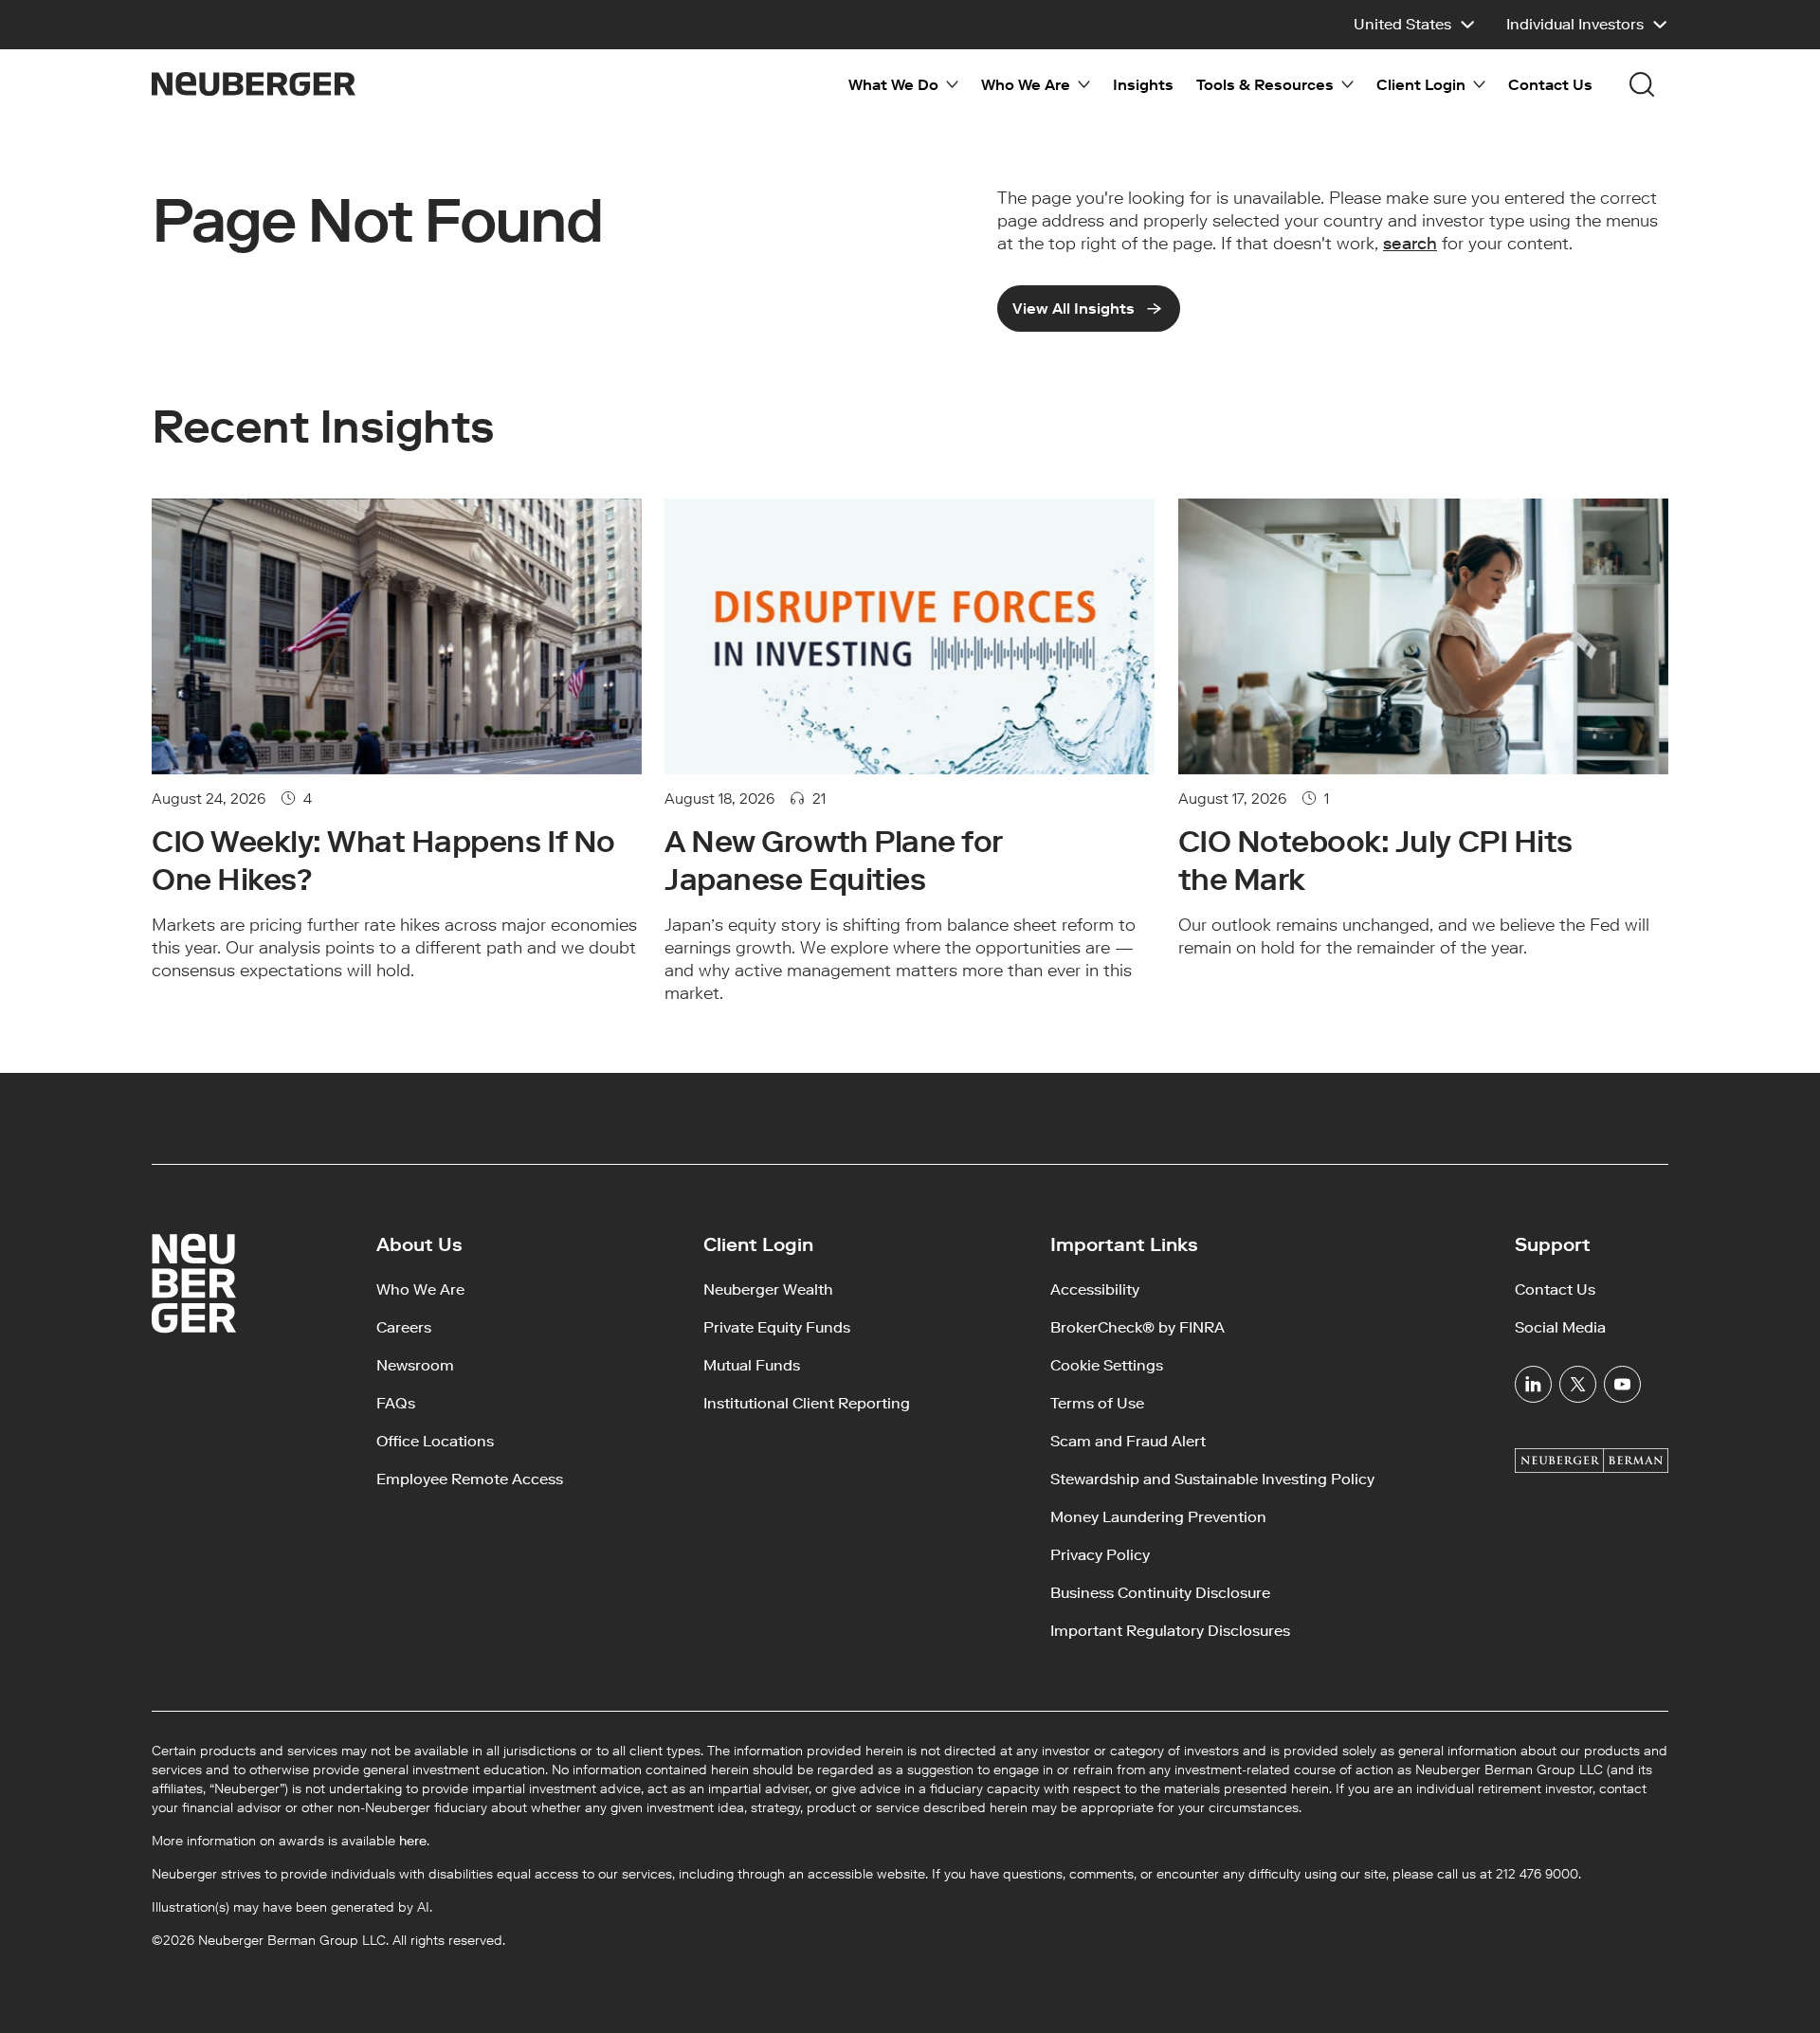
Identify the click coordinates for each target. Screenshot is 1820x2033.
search (1410, 244)
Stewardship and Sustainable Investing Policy (1212, 1479)
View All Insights (1074, 309)
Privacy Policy (1100, 1555)
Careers (404, 1327)
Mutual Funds (752, 1365)
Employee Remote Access (470, 1479)
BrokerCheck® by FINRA (1137, 1327)
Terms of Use (1097, 1403)
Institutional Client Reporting (807, 1403)
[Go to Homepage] (254, 84)
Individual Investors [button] (1575, 24)
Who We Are (420, 1289)
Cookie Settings (1107, 1365)
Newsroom (415, 1365)
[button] (1415, 25)
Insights (1143, 85)
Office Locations (435, 1441)
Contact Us (1550, 85)
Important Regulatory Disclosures (1170, 1631)
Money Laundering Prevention (1158, 1517)
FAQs (396, 1403)
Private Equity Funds (777, 1327)
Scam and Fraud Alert (1128, 1441)
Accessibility (1095, 1289)
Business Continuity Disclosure (1160, 1593)
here (413, 1841)
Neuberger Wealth (768, 1289)
